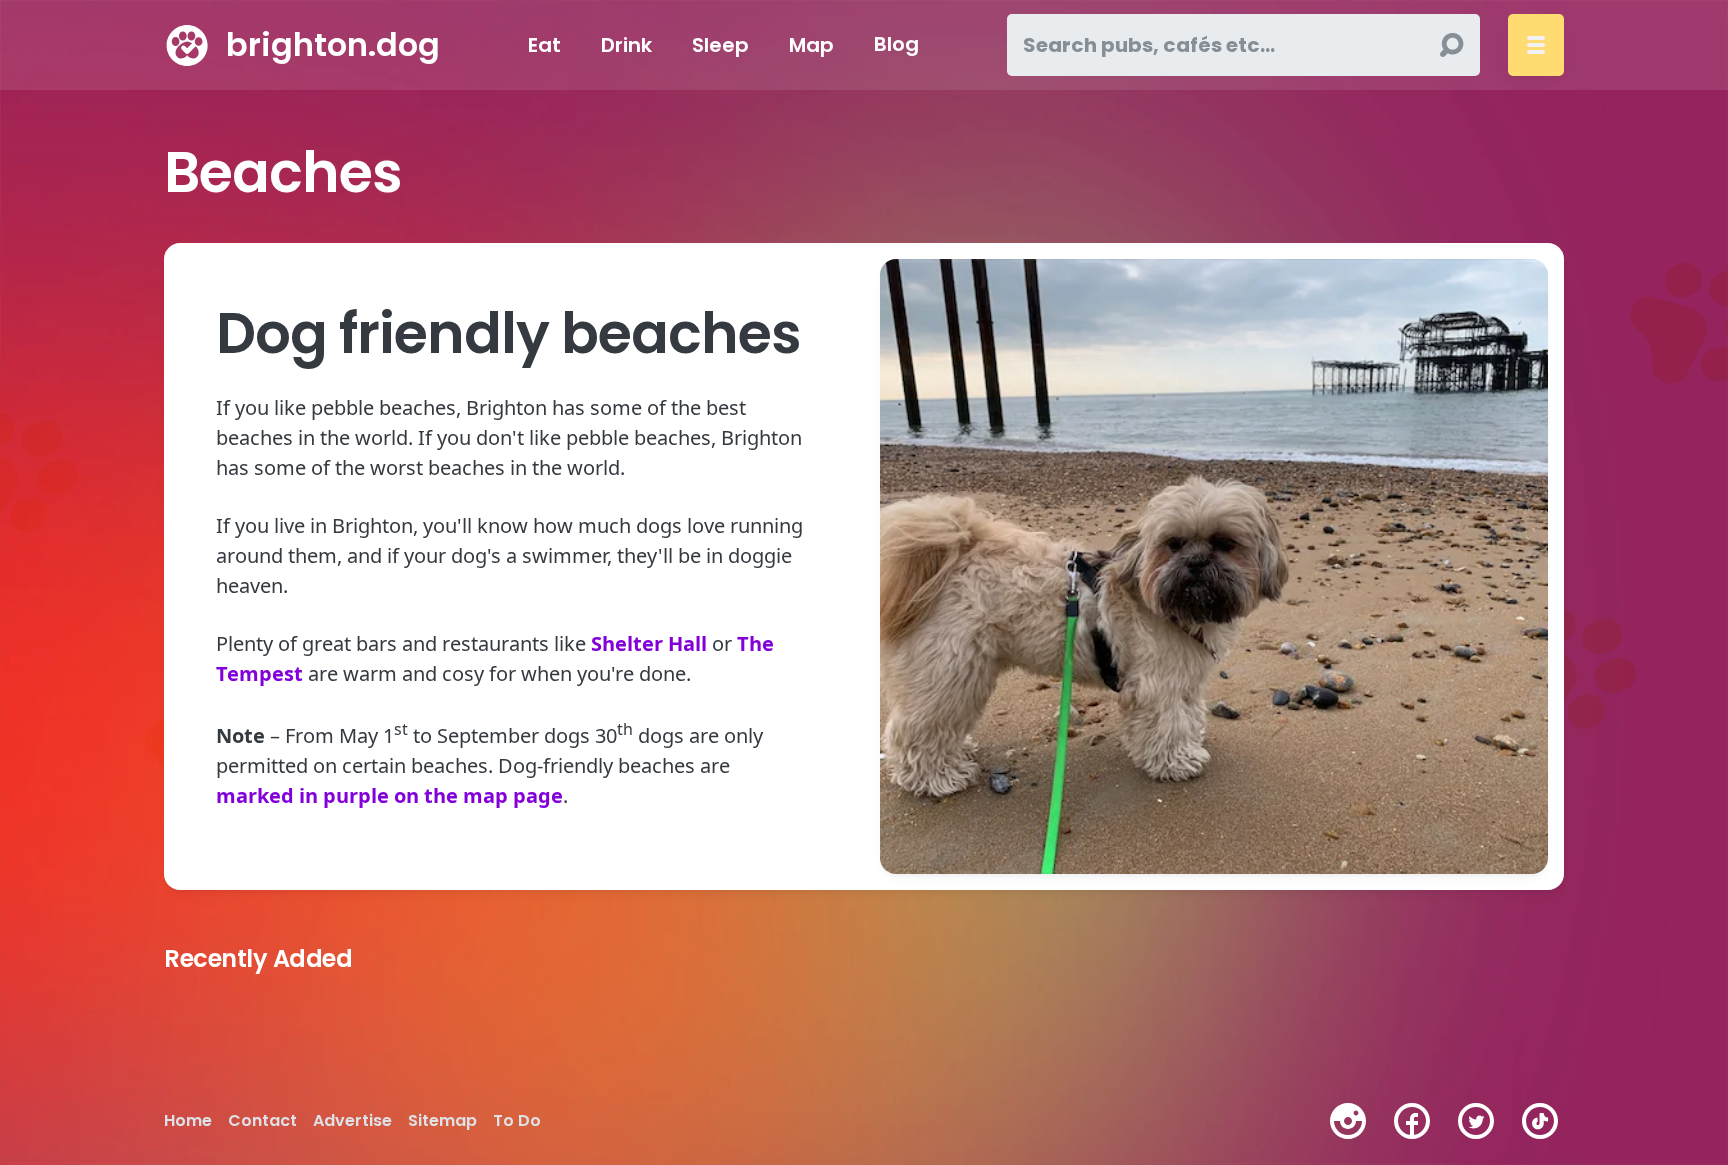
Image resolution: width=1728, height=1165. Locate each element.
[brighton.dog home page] (187, 45)
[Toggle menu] (1536, 45)
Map (811, 45)
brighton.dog (333, 44)
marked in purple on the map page (389, 795)
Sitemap (442, 1121)
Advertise (352, 1121)
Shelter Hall (649, 643)
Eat (544, 45)
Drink (626, 45)
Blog (896, 45)
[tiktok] (1540, 1121)
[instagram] (1348, 1121)
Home (188, 1121)
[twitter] (1476, 1121)
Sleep (720, 45)
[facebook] (1412, 1121)
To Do (517, 1121)
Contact (262, 1121)
